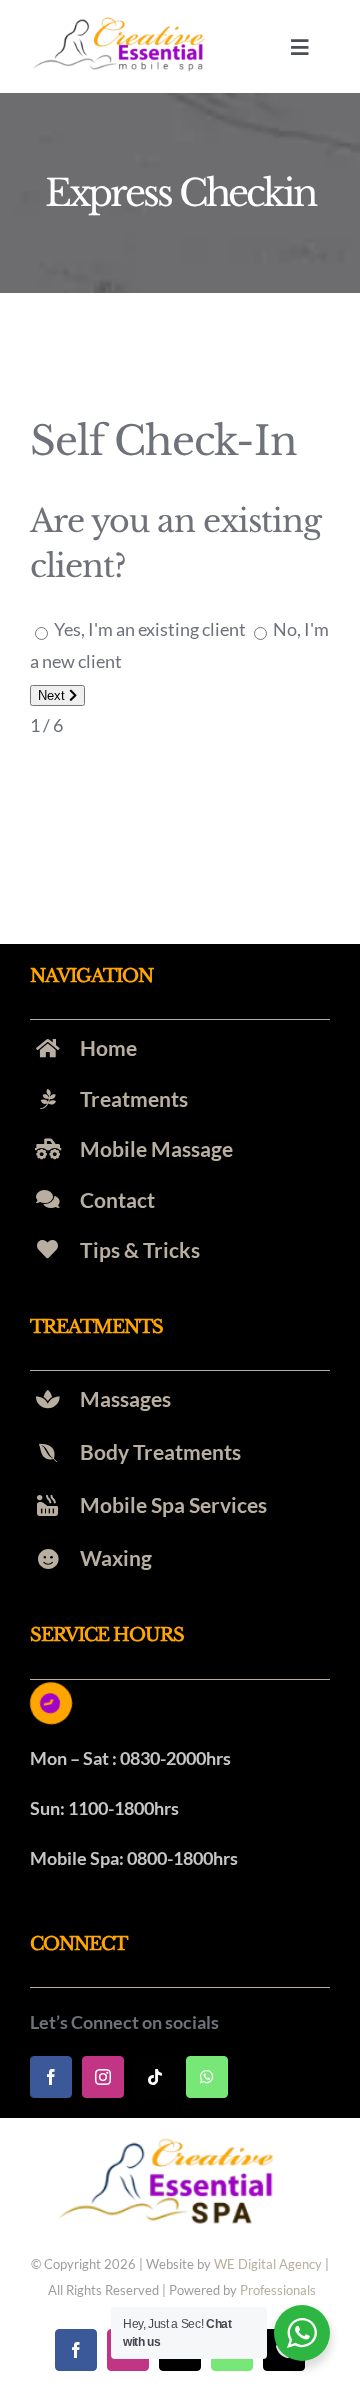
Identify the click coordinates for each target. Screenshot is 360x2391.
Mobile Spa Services (173, 1504)
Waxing (116, 1557)
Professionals (278, 2290)
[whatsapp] (207, 2077)
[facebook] (51, 2077)
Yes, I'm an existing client (150, 629)
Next (53, 695)
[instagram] (103, 2077)
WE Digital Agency (268, 2264)
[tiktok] (155, 2077)
